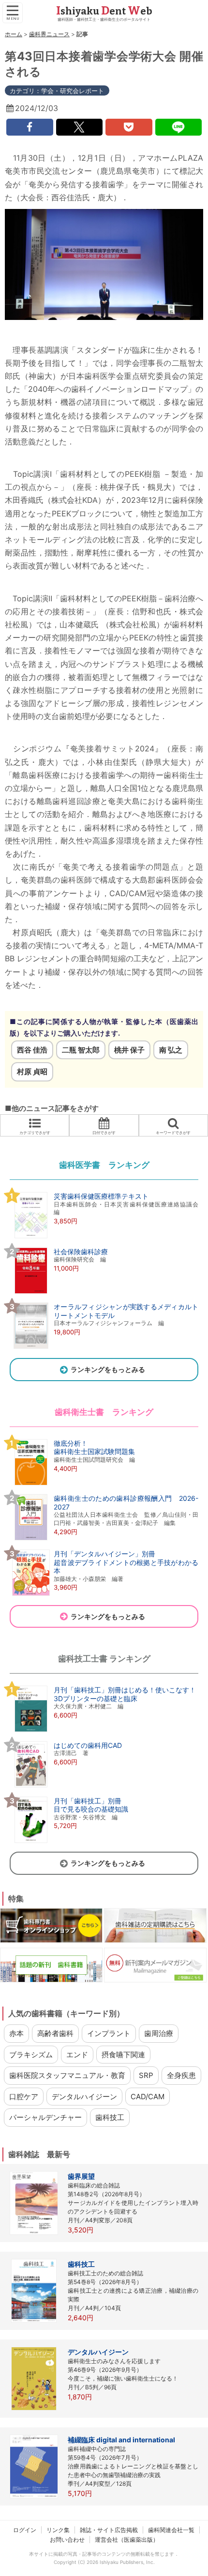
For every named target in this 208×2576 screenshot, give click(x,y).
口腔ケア (24, 2097)
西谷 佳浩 (32, 1050)
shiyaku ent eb (104, 11)
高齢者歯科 (55, 2033)
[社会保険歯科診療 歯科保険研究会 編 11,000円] (59, 1293)
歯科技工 (110, 2117)
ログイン (25, 2530)
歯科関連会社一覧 (171, 2530)
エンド (77, 2055)
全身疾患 (181, 2075)
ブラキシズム (31, 2055)
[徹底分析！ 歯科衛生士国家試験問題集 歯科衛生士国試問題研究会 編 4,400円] (72, 1484)
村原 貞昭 (32, 1072)
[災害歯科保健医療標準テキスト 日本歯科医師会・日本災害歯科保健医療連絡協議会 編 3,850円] (104, 1237)
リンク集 (58, 2530)
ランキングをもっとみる (108, 1369)
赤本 (16, 2033)
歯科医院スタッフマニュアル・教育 (67, 2075)
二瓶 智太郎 (81, 1050)
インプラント (109, 2033)
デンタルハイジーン (84, 2097)
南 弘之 (171, 1050)
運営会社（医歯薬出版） (127, 2540)
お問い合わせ (67, 2540)
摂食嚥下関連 (123, 2055)
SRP (146, 2075)
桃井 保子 (129, 1050)
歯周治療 (159, 2033)
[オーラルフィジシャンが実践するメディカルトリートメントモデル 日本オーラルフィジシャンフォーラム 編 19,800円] (104, 1348)
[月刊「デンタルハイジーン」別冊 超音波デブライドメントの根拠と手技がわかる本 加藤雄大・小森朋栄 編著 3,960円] (104, 1595)
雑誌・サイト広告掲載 (109, 2530)
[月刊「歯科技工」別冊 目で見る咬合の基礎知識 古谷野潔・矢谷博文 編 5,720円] (69, 1842)
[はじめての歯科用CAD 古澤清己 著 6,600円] (66, 1787)
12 (104, 71)
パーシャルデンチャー (45, 2117)
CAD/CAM (148, 2097)
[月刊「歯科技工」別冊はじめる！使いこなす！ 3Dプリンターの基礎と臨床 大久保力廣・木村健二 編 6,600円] (103, 1731)
